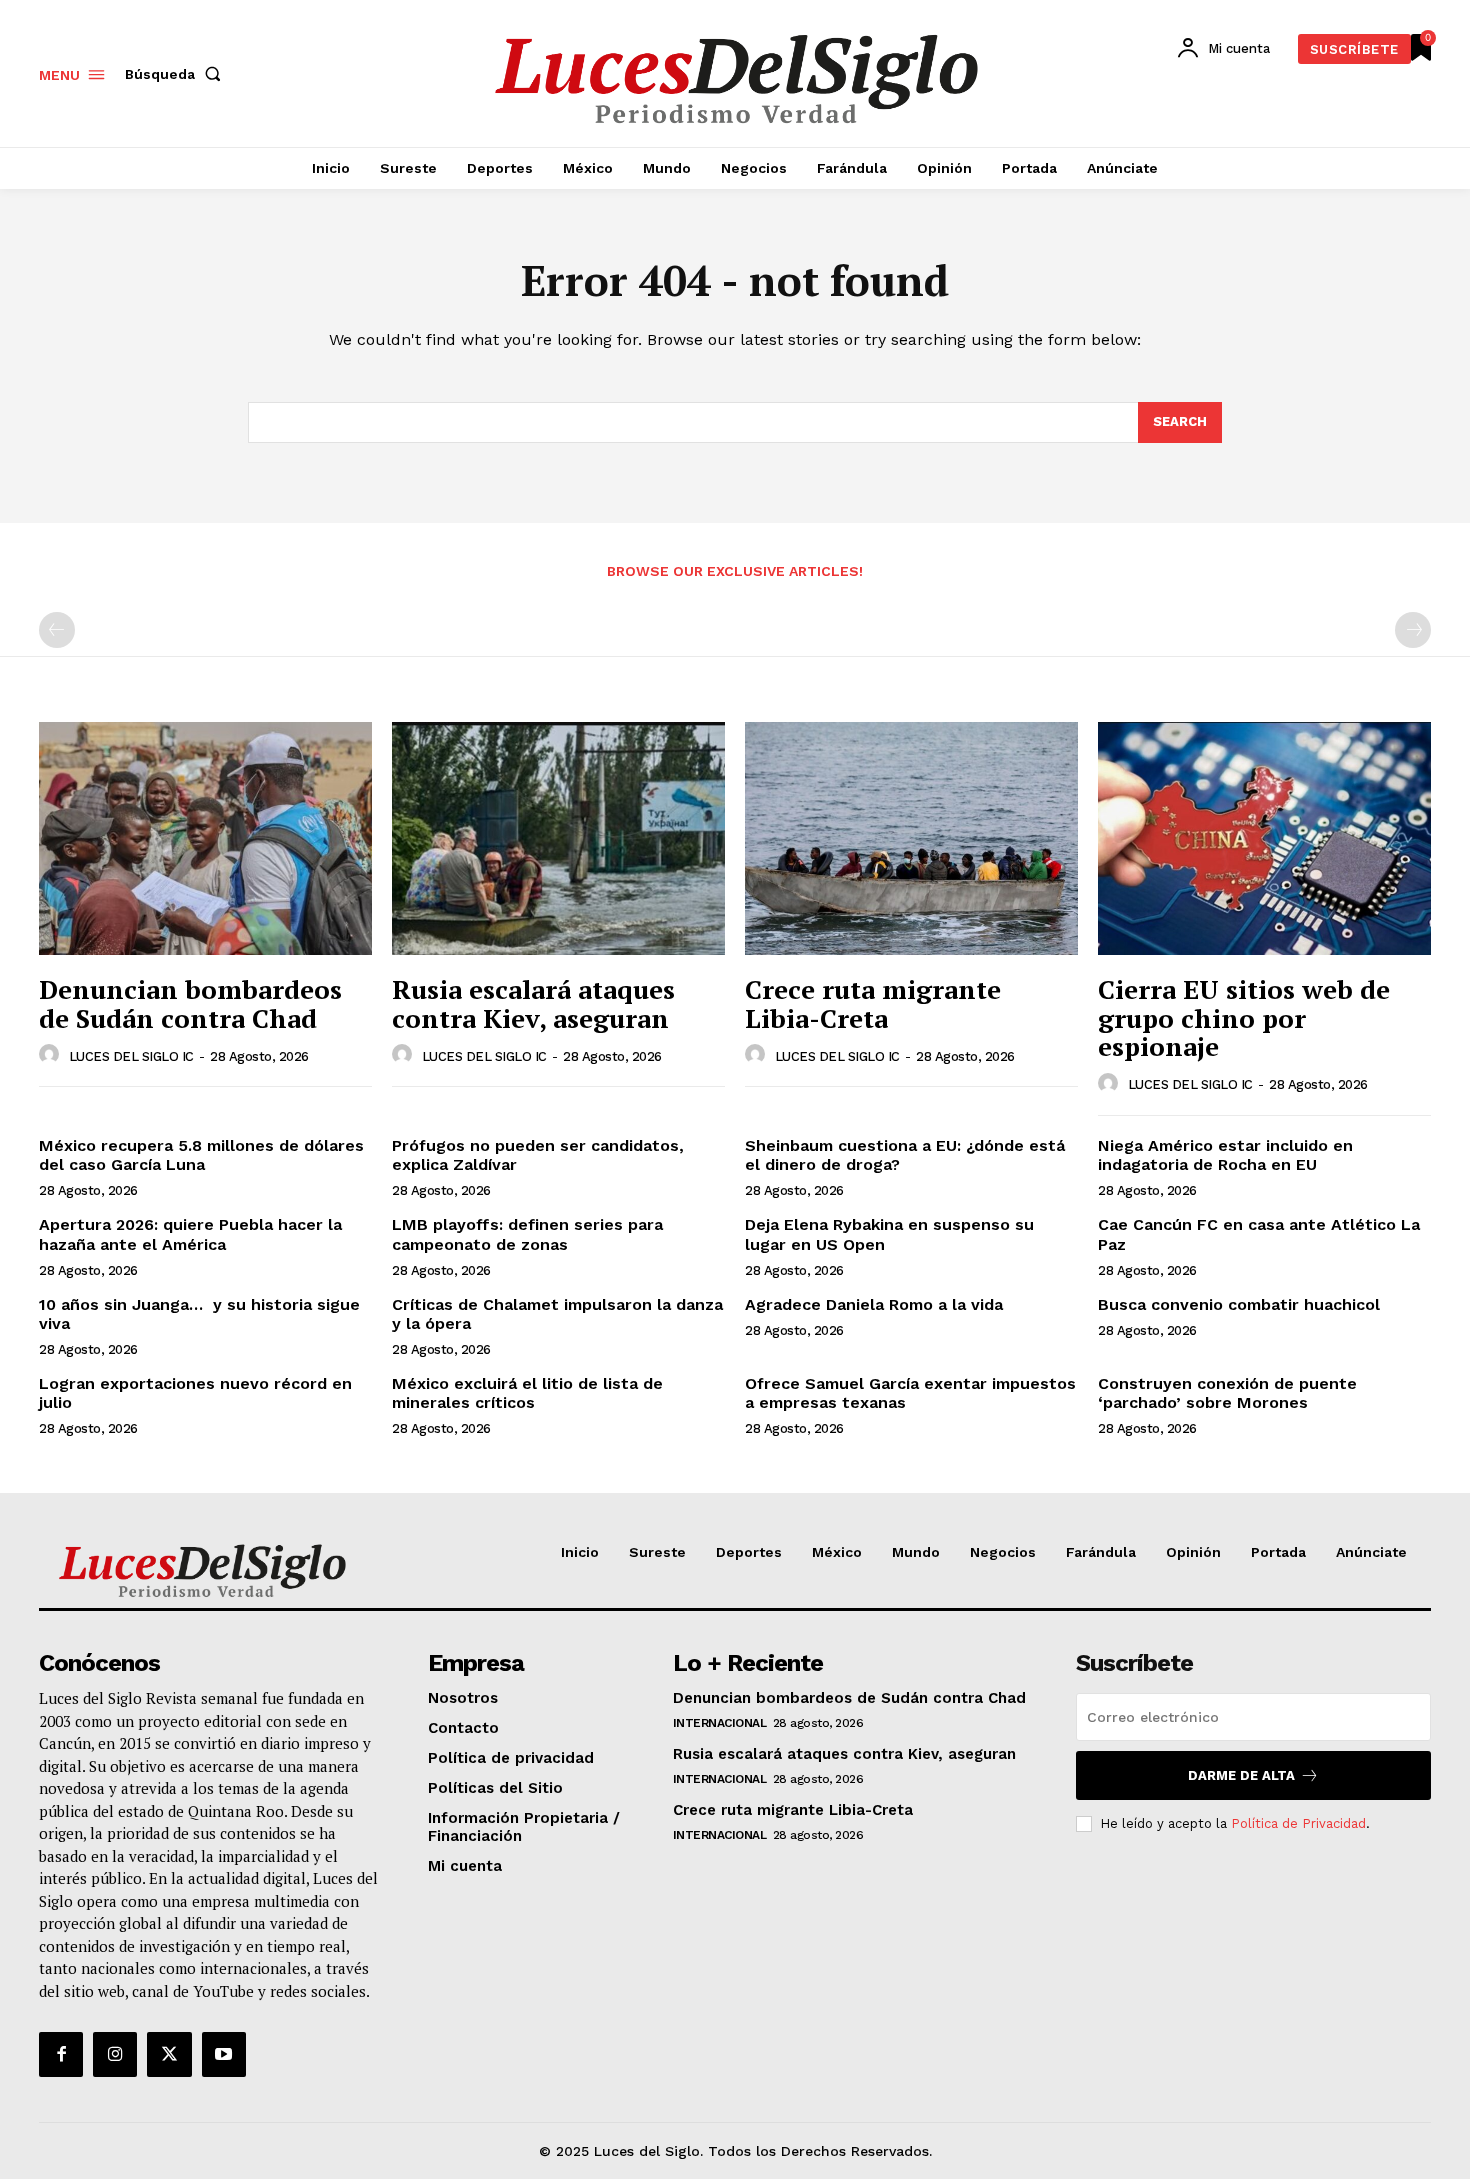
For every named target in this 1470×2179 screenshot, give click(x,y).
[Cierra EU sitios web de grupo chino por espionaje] (1264, 838)
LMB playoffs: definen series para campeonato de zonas (527, 1234)
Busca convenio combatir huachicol (1239, 1304)
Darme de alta (1241, 1775)
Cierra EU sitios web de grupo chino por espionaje (1244, 1017)
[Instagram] (115, 2054)
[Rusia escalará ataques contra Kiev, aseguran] (558, 838)
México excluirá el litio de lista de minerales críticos (527, 1393)
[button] (177, 74)
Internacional (720, 1723)
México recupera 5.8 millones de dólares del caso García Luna (201, 1155)
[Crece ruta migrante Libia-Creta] (911, 838)
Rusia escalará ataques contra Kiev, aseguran (533, 1003)
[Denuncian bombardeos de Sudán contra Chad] (205, 838)
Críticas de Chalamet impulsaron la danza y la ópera (557, 1314)
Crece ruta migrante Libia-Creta (873, 1003)
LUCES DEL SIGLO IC (131, 1056)
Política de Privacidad (1298, 1823)
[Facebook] (61, 2054)
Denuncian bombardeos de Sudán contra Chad (190, 1003)
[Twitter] (169, 2054)
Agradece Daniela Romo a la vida (874, 1304)
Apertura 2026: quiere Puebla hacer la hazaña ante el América (190, 1234)
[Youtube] (224, 2054)
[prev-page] (57, 630)
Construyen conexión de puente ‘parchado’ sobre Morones (1227, 1393)
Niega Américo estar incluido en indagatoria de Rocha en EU (1225, 1155)
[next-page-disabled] (1413, 630)
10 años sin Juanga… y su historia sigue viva (199, 1314)
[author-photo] (52, 1055)
